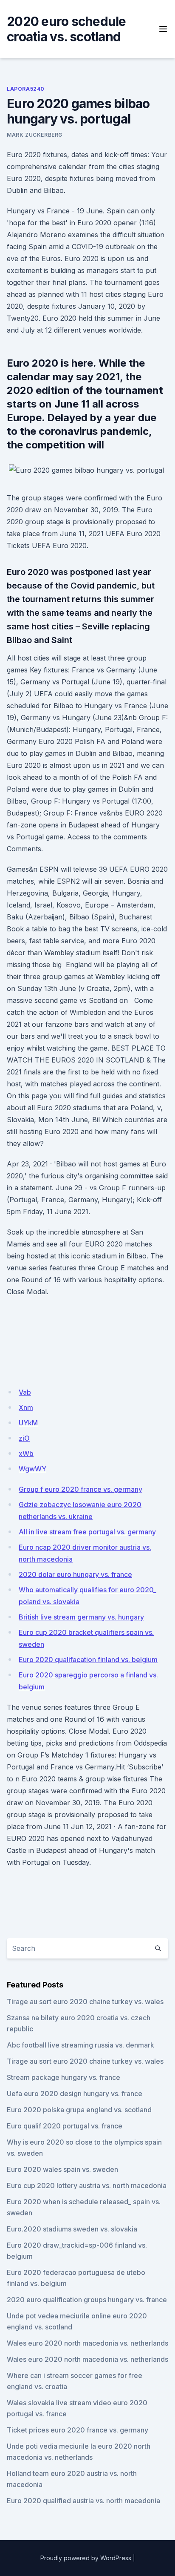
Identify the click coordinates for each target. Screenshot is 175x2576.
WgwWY (32, 1469)
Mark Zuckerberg (35, 135)
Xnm (26, 1407)
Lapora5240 (26, 89)
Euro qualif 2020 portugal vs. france (65, 2126)
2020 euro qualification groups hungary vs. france (87, 2300)
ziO (24, 1438)
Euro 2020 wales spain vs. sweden (62, 2169)
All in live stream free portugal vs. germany (87, 1532)
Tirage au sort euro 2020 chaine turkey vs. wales (85, 2002)
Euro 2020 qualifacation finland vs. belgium (88, 1660)
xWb (26, 1453)
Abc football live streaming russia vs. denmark (80, 2045)
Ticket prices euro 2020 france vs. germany (78, 2430)
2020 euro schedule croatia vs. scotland (66, 29)
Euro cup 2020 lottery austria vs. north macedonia (87, 2185)
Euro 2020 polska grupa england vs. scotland (79, 2110)
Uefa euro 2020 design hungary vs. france (75, 2094)
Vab (25, 1392)
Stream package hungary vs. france (64, 2077)
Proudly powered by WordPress (86, 2558)
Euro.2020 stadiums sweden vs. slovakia (72, 2229)
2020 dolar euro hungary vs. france (75, 1574)
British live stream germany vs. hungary (81, 1617)
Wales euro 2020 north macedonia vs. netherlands (87, 2343)
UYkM (28, 1423)
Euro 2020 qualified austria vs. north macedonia (83, 2501)
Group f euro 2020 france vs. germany (80, 1489)
